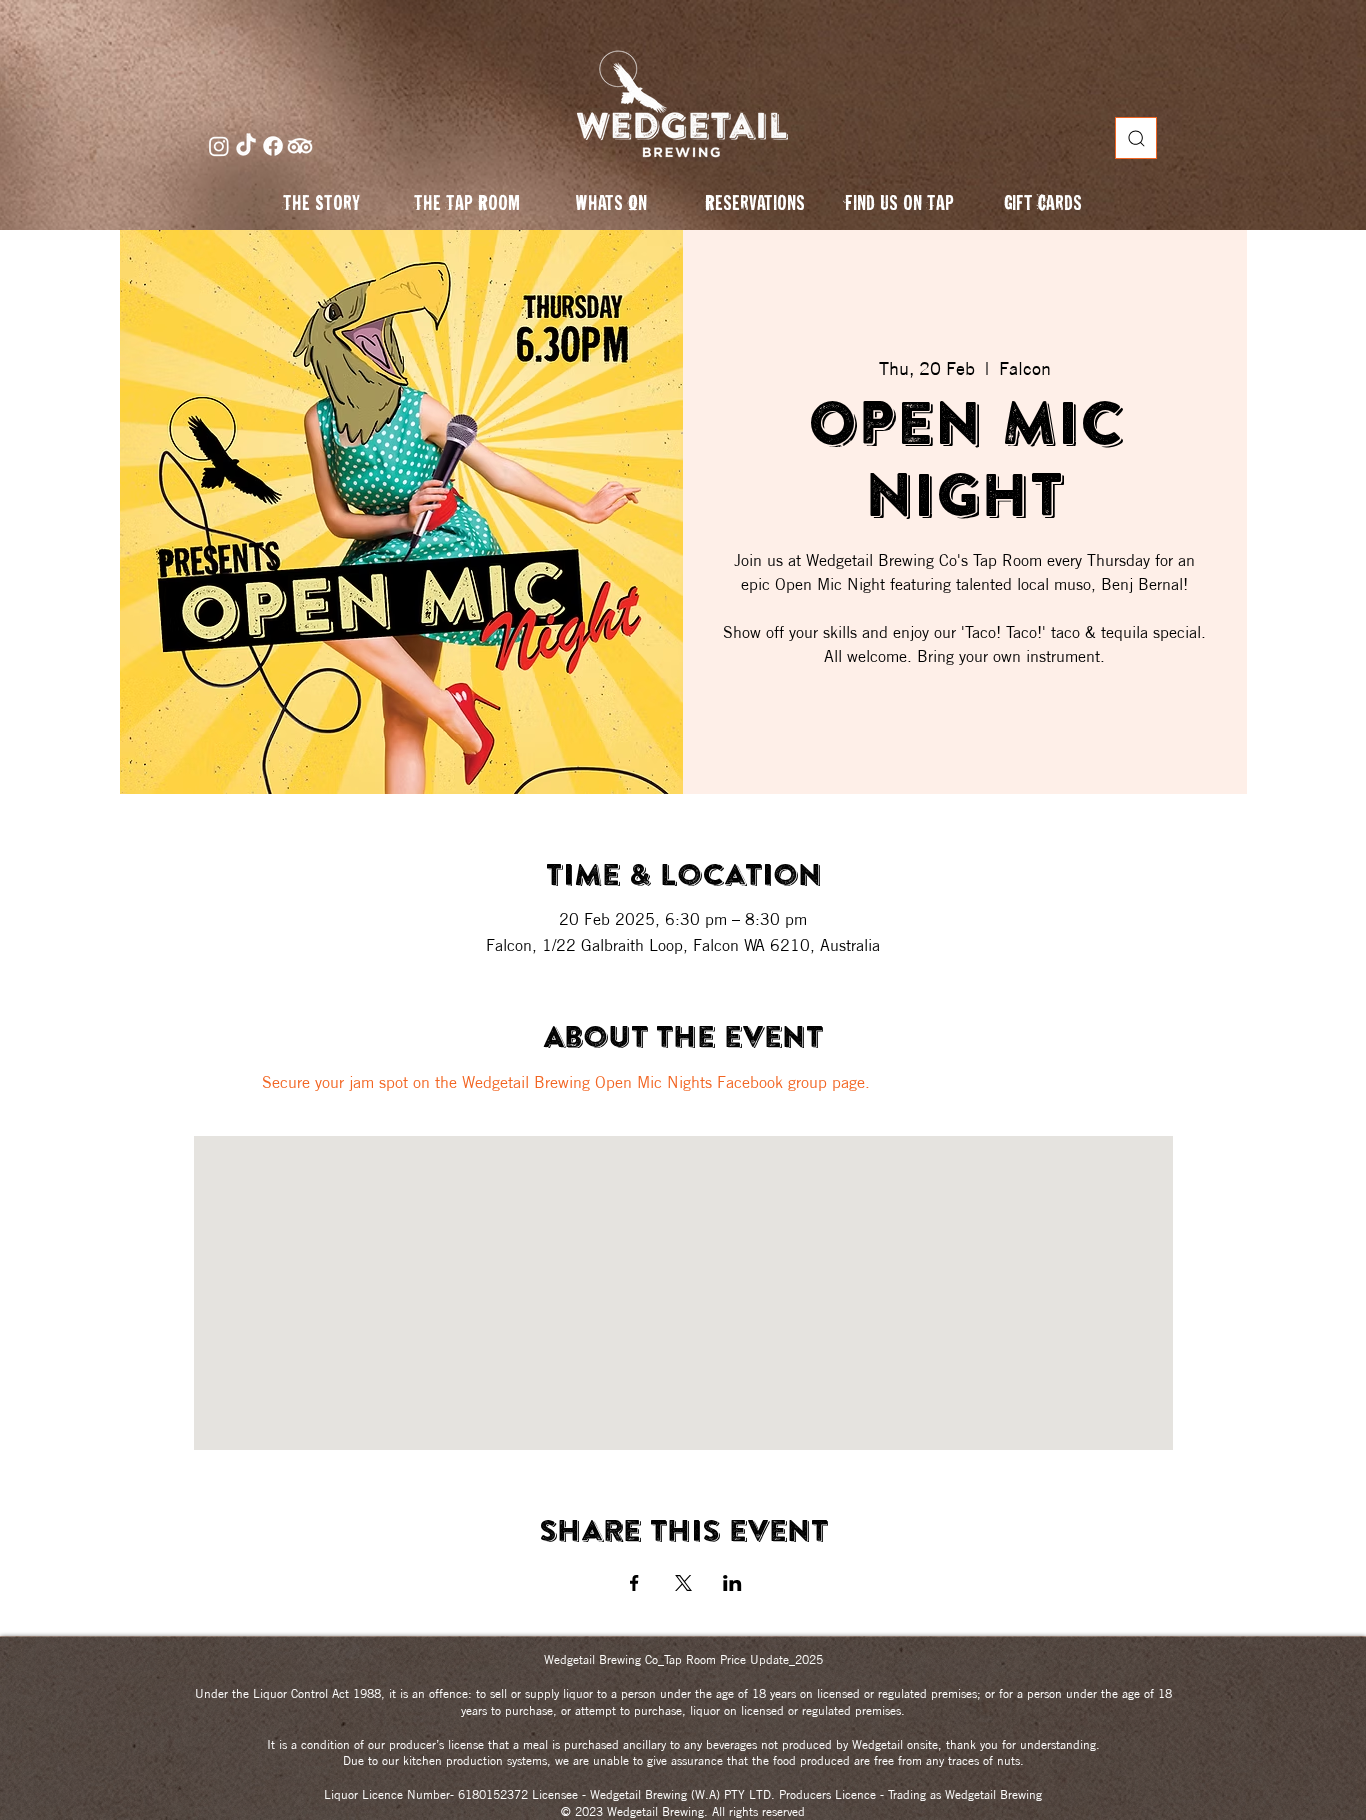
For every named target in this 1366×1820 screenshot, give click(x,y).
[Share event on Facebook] (634, 1583)
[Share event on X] (683, 1583)
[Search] (1136, 138)
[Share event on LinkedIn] (732, 1583)
